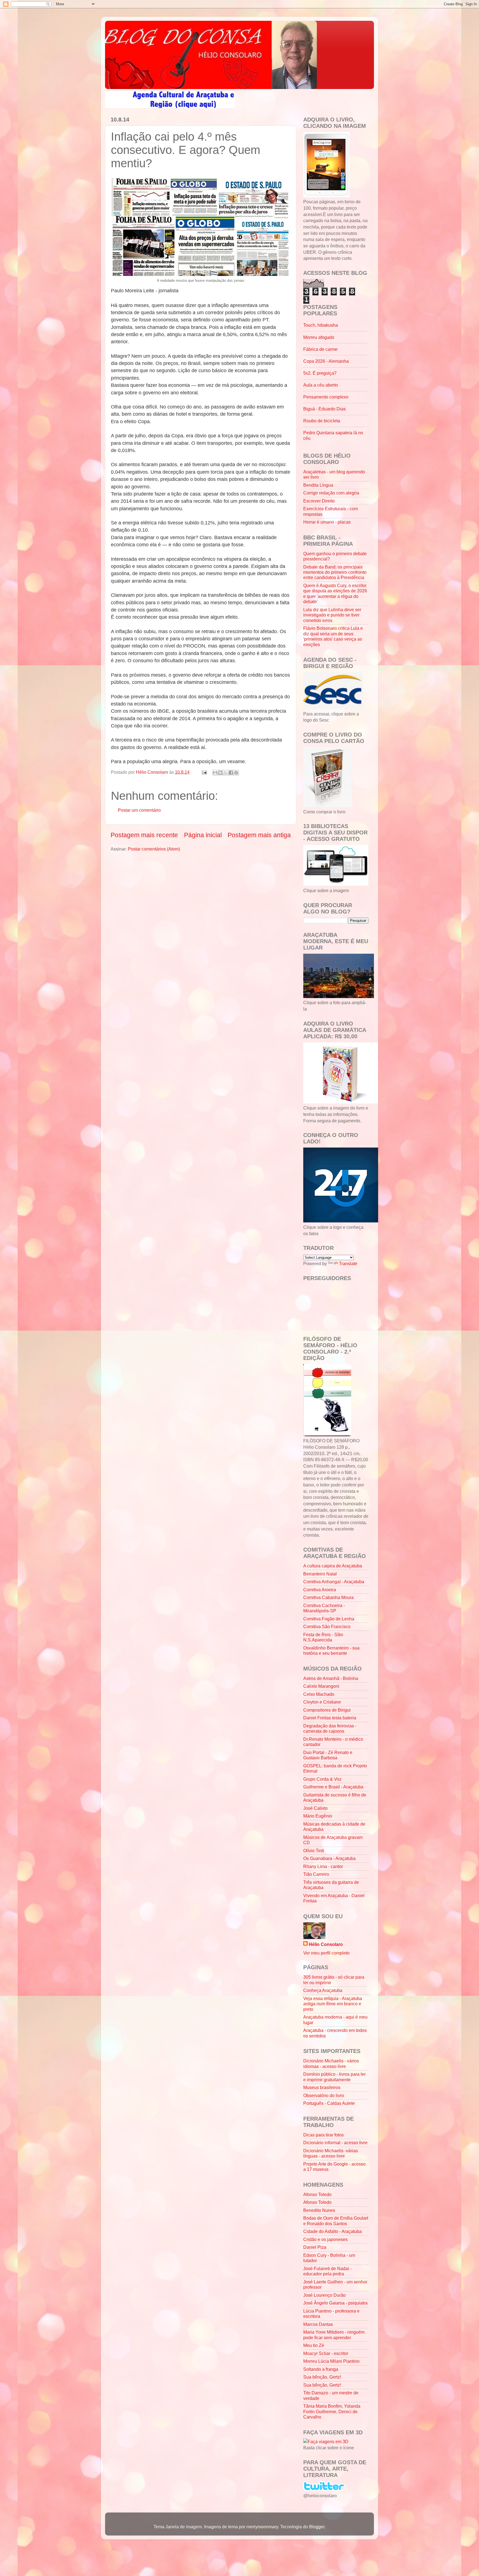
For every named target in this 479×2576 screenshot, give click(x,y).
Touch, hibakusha (321, 325)
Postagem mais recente (144, 835)
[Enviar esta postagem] (204, 772)
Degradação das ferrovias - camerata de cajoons (330, 1728)
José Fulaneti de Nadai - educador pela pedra (327, 2271)
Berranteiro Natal (320, 1574)
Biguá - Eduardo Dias (324, 409)
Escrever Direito (319, 501)
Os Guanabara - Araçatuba (329, 1858)
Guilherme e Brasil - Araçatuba (333, 1787)
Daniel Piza (315, 2247)
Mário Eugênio (318, 1816)
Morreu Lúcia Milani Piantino (331, 2361)
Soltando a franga (321, 2369)
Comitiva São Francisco (327, 1626)
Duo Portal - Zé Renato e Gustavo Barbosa (328, 1755)
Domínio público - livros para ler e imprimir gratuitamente (334, 2077)
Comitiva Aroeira (320, 1590)
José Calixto (315, 1808)
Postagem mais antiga (259, 835)
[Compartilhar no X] (226, 773)
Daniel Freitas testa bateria (330, 1718)
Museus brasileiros (322, 2087)
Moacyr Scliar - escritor (326, 2353)
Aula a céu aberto (321, 385)
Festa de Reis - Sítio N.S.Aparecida (323, 1637)
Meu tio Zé (314, 2345)
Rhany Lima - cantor (323, 1866)
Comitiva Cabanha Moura (328, 1597)
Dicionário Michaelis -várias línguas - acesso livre (331, 2153)
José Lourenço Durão (324, 2295)
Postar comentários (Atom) (154, 849)
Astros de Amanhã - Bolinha (331, 1678)
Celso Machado (319, 1694)
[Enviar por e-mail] (215, 773)
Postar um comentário (139, 810)
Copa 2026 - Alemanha (326, 361)
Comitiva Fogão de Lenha (329, 1619)
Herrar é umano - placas (327, 522)
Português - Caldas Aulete (329, 2103)
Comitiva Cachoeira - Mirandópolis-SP (324, 1608)
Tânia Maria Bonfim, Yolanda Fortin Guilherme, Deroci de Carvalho (332, 2411)
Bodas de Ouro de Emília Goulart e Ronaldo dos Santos (336, 2221)
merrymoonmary (262, 2527)
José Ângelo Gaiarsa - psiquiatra (335, 2303)
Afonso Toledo (317, 2194)
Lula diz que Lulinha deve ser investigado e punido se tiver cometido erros (332, 615)
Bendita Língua (318, 485)
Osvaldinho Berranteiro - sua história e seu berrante (331, 1650)
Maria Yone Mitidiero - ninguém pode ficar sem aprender (334, 2335)
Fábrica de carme (320, 349)
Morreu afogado (319, 337)
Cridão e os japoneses (325, 2239)
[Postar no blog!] (220, 773)
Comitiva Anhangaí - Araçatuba (334, 1582)
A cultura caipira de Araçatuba (333, 1566)
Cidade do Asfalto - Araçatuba (333, 2231)
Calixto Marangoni (321, 1686)
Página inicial (203, 835)
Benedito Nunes (319, 2210)
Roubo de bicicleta (322, 421)
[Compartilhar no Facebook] (231, 773)
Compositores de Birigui (327, 1710)
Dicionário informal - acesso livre (335, 2143)
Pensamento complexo (326, 397)
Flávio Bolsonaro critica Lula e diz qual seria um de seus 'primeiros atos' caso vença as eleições (333, 636)
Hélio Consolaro (326, 1944)
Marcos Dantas (318, 2324)
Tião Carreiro (316, 1874)
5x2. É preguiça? (320, 373)
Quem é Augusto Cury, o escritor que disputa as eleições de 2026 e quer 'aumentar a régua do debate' (335, 593)
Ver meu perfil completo (326, 1953)
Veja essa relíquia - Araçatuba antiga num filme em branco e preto (333, 2004)
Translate (348, 1263)
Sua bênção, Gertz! (322, 2377)
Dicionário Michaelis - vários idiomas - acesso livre (331, 2063)
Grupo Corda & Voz (322, 1779)
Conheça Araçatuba (323, 1990)
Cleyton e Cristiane (322, 1702)
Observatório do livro (324, 2095)
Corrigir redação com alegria (331, 493)
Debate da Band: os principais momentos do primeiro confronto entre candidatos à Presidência (335, 572)
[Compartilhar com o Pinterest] (236, 773)
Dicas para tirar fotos (323, 2135)
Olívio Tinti (314, 1851)
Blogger (317, 2527)
